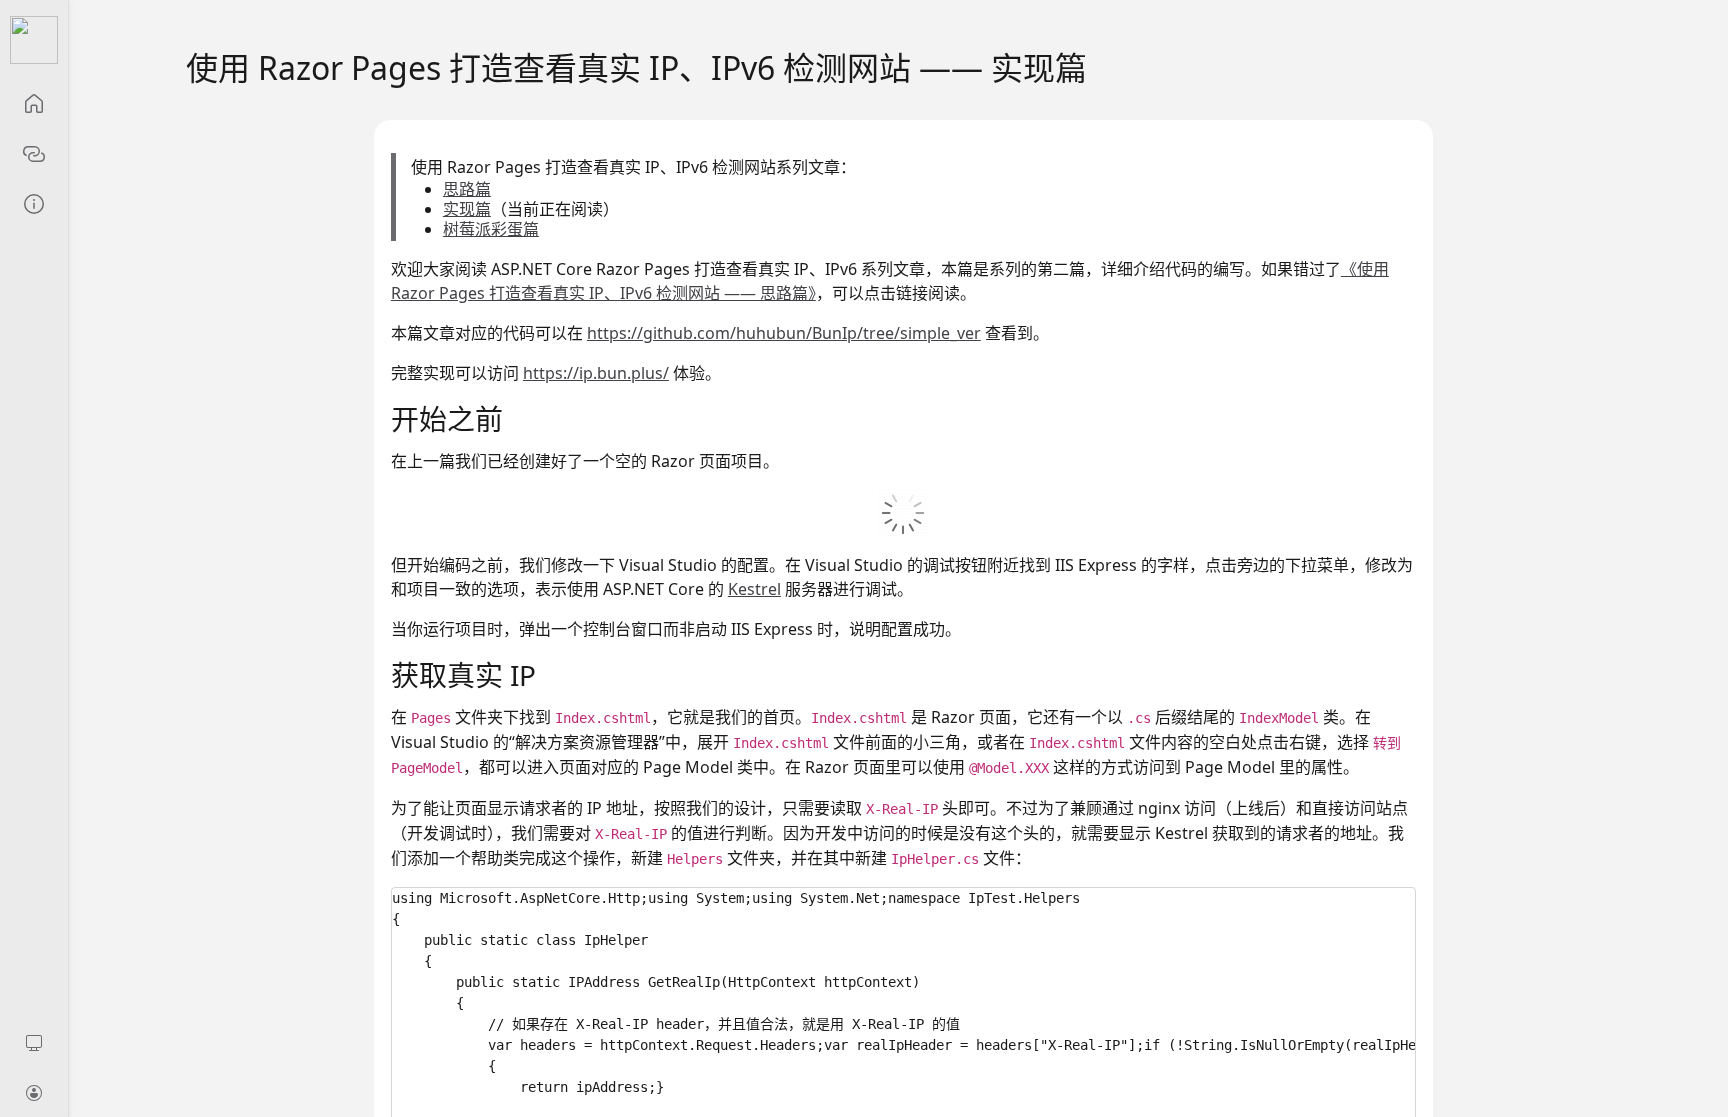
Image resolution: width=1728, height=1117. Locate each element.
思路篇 (467, 189)
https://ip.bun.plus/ (596, 373)
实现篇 (467, 209)
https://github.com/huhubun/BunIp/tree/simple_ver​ (784, 333)
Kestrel (754, 589)
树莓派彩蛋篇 (491, 229)
